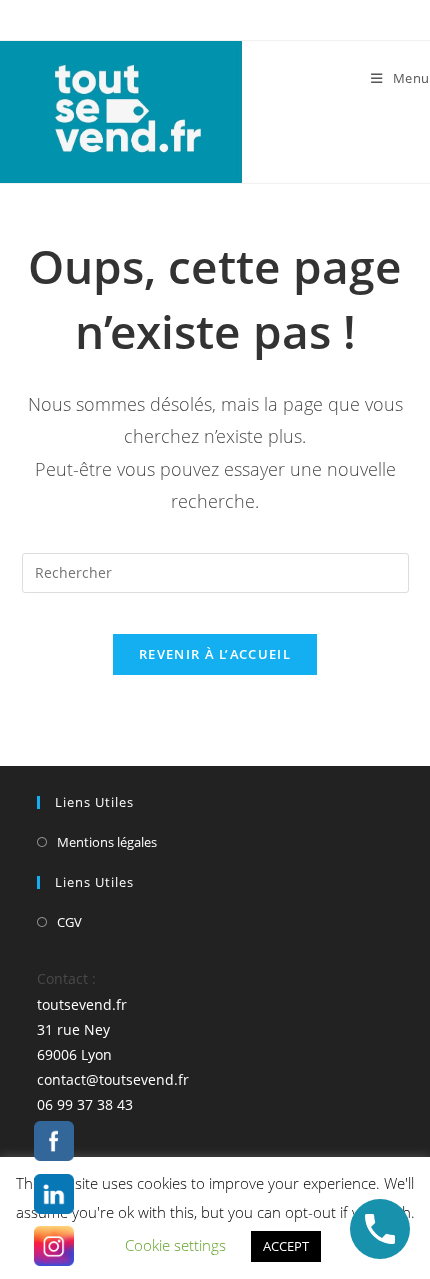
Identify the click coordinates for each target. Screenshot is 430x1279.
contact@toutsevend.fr (113, 1079)
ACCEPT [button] (286, 1246)
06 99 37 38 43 (85, 1104)
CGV (69, 922)
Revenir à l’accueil (215, 654)
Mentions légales (107, 842)
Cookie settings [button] (175, 1245)
